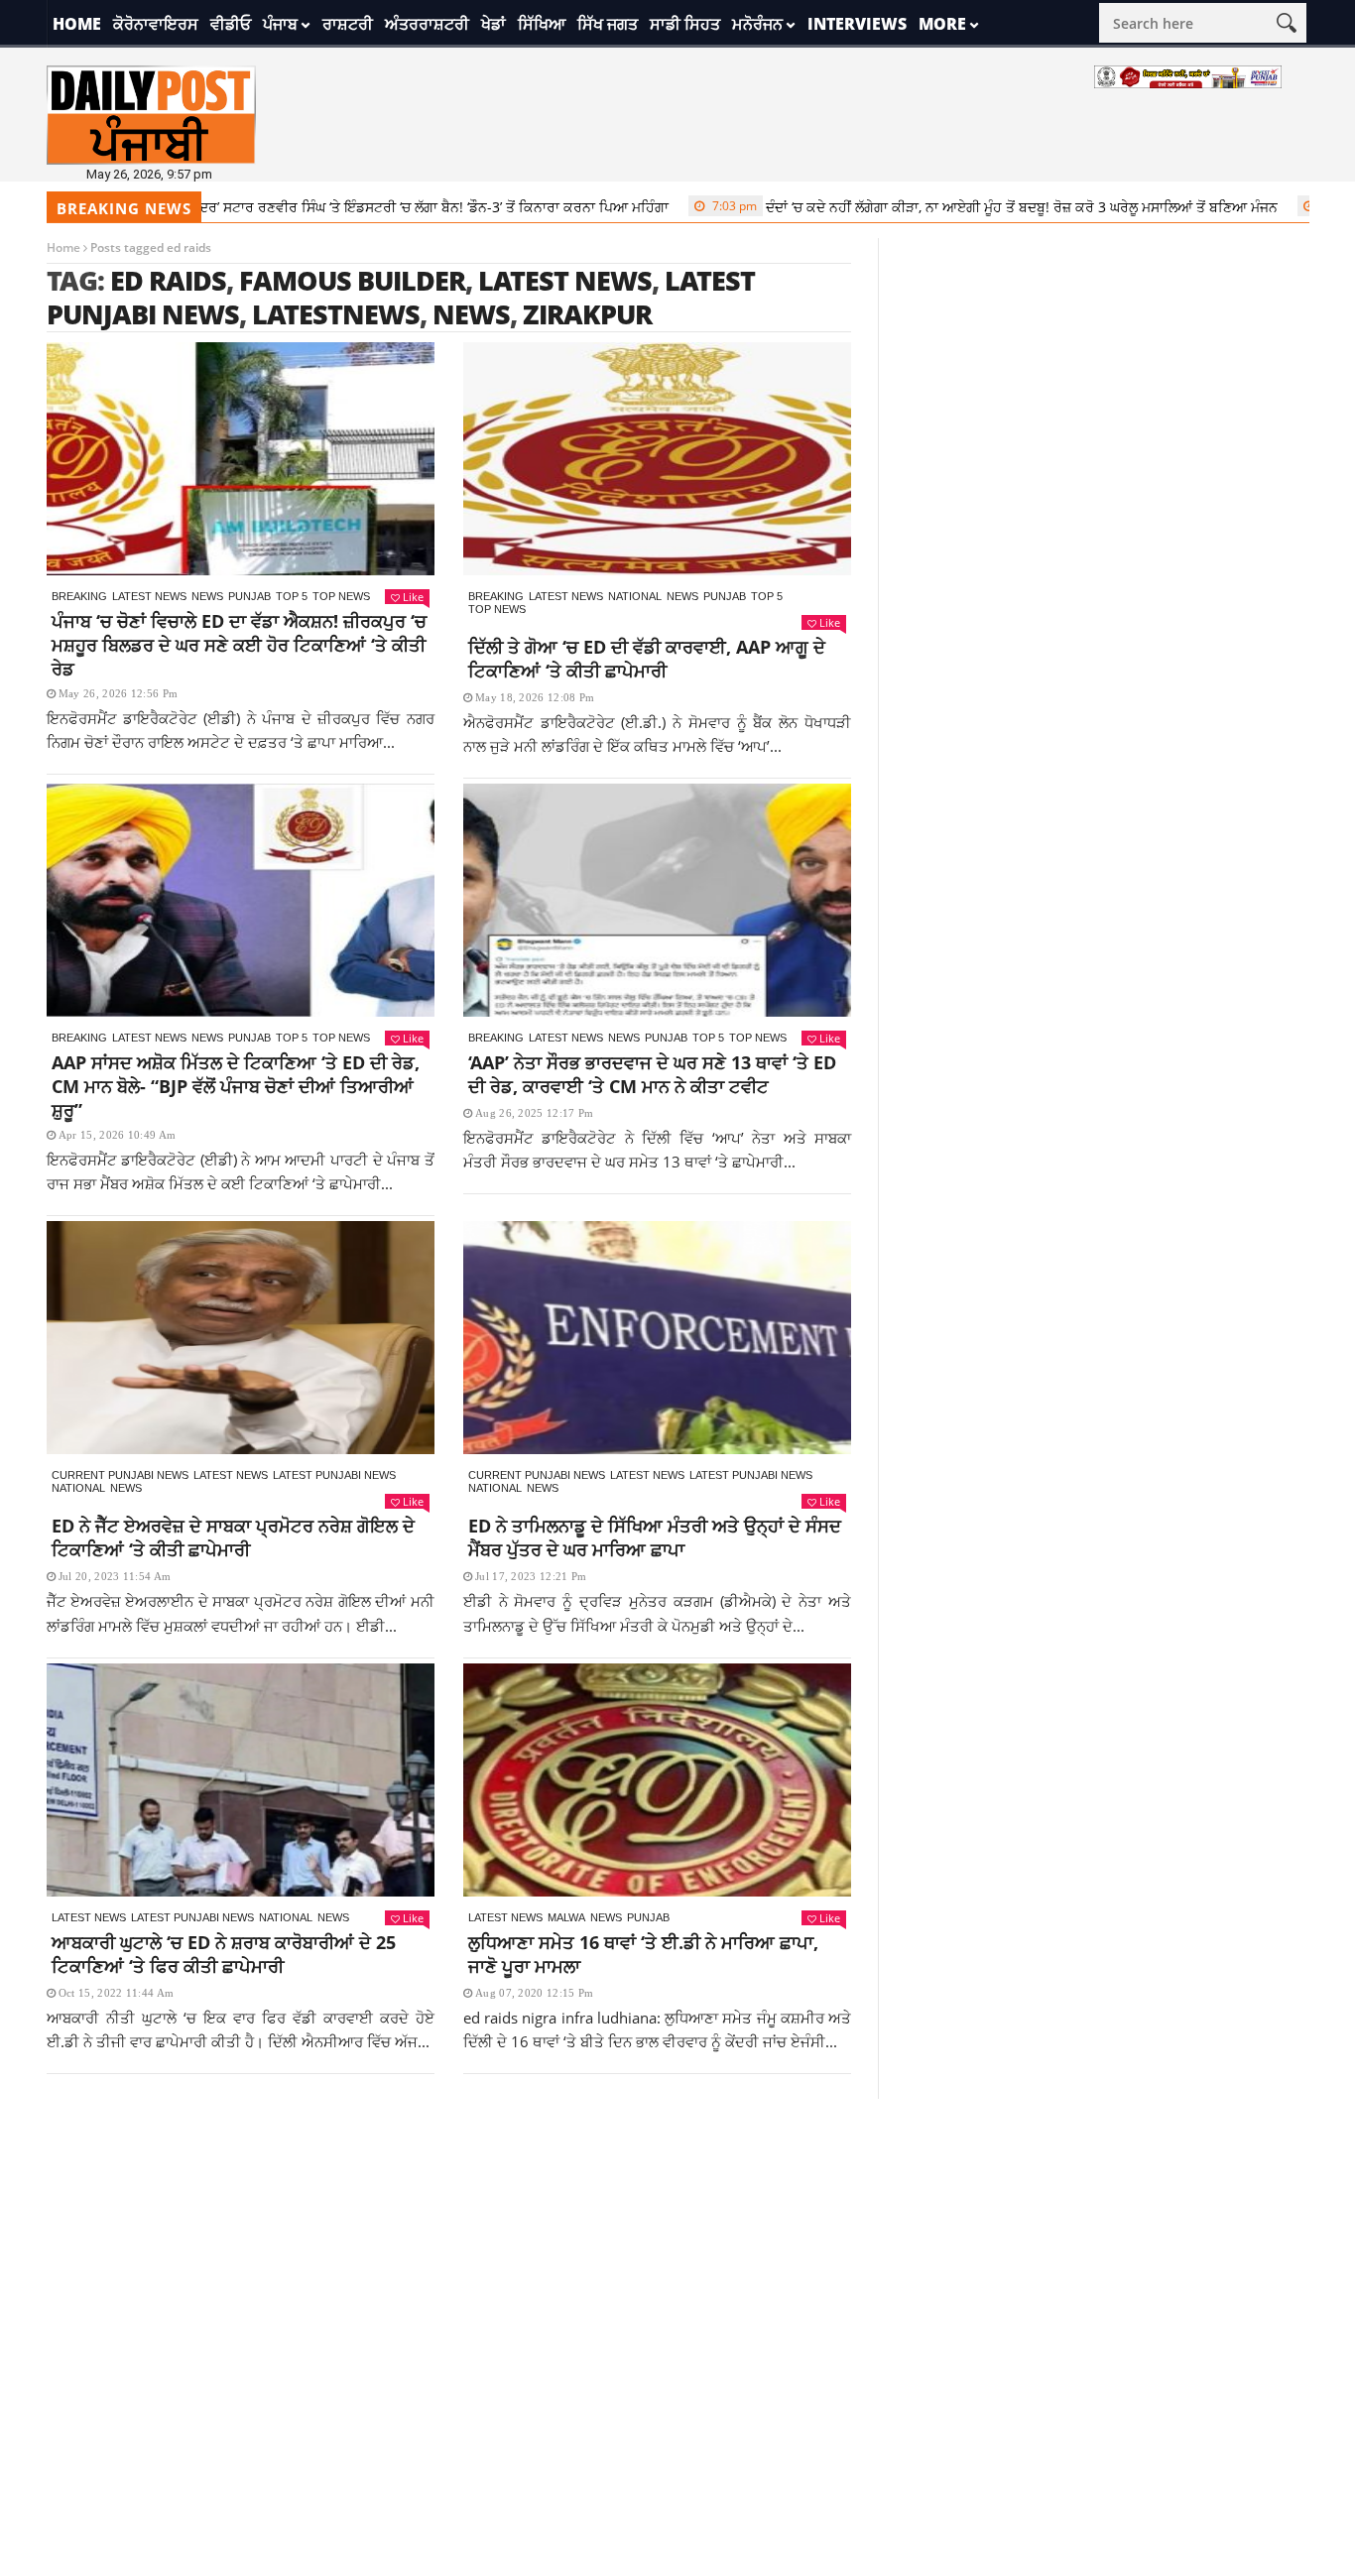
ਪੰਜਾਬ (280, 24)
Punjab (249, 596)
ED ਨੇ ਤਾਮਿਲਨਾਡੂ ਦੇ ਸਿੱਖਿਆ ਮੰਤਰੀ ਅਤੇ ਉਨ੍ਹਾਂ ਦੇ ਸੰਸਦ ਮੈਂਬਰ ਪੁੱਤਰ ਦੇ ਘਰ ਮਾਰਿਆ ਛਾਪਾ (655, 1537)
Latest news (149, 596)
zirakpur (587, 314)
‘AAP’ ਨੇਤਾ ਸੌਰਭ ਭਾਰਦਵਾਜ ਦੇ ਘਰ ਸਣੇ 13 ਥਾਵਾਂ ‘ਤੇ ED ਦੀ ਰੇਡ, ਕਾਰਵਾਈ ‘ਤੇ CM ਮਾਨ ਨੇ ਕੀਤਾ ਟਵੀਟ (652, 1074)
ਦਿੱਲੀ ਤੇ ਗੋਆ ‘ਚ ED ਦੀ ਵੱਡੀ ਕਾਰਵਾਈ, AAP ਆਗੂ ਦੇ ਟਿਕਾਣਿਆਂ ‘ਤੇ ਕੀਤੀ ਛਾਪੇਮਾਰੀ (647, 659)
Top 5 (292, 596)
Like (413, 597)
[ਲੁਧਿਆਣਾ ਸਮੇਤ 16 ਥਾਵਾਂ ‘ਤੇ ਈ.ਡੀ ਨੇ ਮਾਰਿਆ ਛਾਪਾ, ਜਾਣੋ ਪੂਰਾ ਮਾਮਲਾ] (657, 1780)
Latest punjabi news (334, 1475)
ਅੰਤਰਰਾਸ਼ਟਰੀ (427, 24)
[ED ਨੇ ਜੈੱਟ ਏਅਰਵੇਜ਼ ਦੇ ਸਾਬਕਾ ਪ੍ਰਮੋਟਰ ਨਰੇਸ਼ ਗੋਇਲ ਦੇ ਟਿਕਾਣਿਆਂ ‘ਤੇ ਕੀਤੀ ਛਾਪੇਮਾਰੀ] (241, 1338)
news (471, 314)
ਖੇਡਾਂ (493, 24)
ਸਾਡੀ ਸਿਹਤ (685, 24)
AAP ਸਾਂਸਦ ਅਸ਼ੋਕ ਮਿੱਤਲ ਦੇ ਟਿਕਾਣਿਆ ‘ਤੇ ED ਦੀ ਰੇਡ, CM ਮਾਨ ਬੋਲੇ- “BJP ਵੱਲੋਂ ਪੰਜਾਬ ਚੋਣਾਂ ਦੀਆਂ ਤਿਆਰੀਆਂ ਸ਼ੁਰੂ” (236, 1086)
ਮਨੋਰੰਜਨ (757, 24)
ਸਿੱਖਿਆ (542, 24)
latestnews (336, 314)
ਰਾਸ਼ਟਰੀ (348, 24)
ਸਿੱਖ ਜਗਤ (608, 24)
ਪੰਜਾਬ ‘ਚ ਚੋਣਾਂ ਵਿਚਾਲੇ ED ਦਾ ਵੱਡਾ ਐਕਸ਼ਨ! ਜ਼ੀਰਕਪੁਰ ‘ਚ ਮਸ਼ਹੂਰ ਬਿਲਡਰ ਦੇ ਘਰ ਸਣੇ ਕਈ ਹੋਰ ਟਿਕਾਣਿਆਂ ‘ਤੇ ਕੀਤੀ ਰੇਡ (239, 645)
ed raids (168, 280)
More (942, 24)
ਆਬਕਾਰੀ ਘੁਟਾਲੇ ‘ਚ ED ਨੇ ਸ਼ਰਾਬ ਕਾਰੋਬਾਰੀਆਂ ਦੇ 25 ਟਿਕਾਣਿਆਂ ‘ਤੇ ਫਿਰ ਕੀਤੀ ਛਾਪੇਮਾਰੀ (224, 1954)
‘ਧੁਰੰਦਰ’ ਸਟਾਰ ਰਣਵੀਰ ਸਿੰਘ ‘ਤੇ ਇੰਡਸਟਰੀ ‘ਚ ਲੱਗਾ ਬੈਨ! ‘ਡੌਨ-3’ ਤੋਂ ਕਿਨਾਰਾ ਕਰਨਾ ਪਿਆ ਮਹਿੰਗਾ (346, 207)
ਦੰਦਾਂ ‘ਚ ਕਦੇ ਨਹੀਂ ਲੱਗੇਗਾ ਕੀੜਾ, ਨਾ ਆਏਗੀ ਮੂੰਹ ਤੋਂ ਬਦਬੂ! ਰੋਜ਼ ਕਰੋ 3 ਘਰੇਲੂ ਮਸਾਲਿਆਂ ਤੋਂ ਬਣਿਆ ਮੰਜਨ (944, 207)
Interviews (857, 24)
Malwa (566, 1917)
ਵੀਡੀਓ (231, 24)
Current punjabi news (120, 1475)
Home (77, 24)
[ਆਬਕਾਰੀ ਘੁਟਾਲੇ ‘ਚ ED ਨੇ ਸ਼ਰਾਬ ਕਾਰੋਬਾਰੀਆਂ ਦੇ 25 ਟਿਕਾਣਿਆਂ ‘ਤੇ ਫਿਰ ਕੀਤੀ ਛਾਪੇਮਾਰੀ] (241, 1780)
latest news (565, 280)
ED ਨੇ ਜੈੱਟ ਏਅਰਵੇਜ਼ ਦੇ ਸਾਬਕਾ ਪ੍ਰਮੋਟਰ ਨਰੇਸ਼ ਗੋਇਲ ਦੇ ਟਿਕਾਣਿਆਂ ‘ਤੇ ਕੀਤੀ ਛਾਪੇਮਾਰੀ (233, 1537)
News (207, 596)
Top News (341, 596)
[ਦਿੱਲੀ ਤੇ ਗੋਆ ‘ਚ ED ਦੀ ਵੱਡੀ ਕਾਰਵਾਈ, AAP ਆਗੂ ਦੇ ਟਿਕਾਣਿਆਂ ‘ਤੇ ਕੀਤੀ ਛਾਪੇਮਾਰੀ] (657, 459)
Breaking (79, 596)
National (635, 596)
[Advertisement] (677, 2238)
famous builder (352, 280)
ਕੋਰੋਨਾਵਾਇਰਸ (156, 24)
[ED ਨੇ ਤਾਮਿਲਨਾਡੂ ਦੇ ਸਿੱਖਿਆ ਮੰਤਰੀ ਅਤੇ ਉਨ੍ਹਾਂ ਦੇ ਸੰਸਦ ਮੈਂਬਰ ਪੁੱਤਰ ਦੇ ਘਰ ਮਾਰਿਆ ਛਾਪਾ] (657, 1338)
